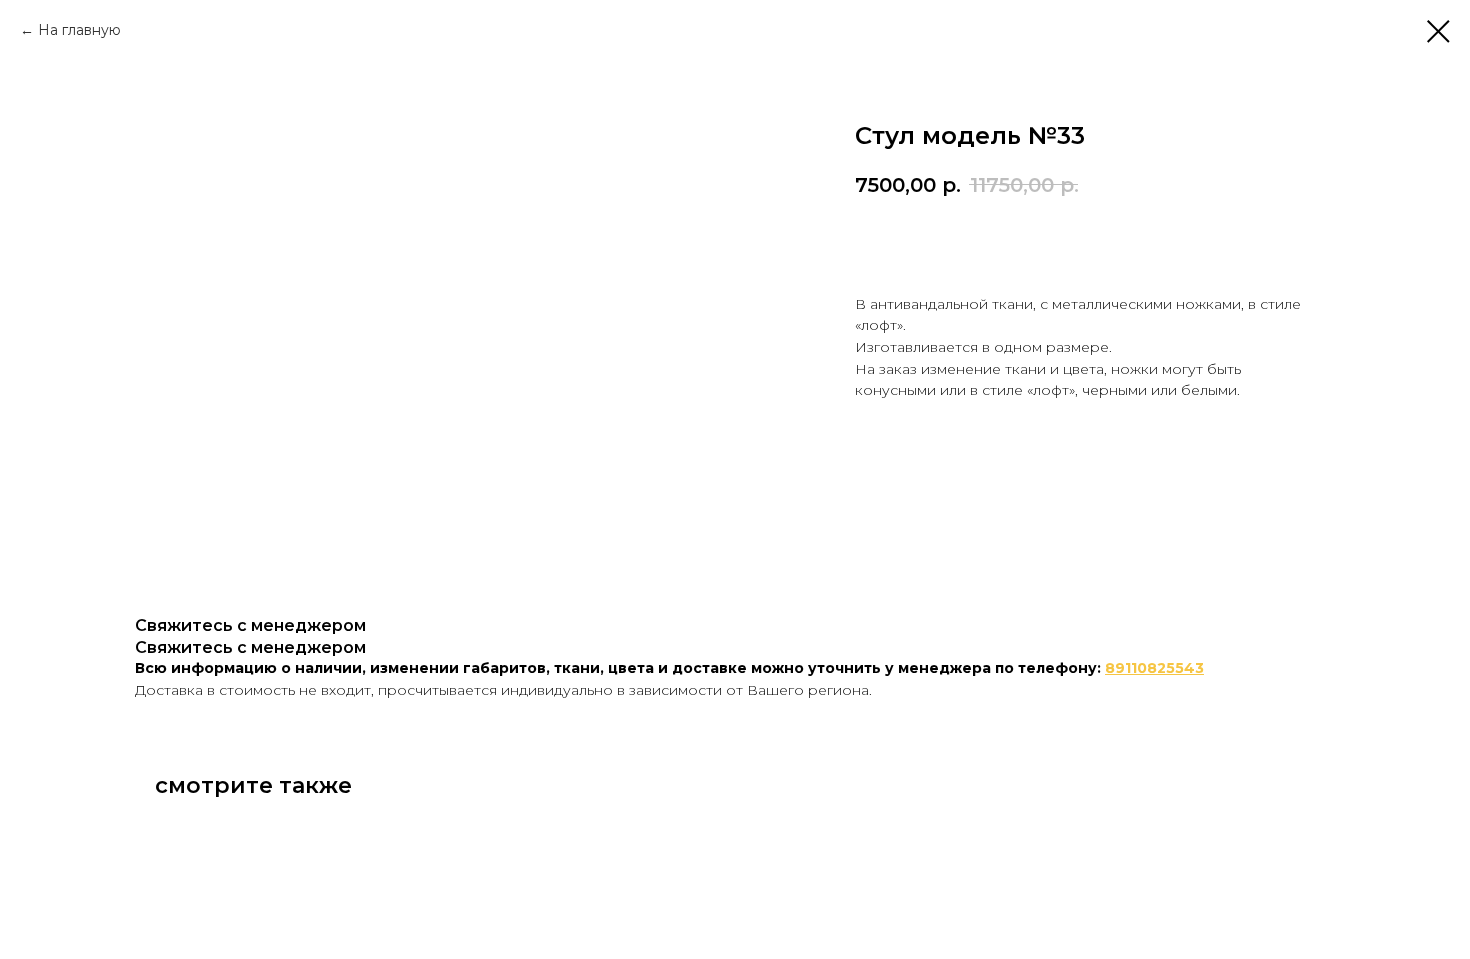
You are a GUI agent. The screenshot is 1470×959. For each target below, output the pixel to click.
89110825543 (1154, 668)
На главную (79, 30)
